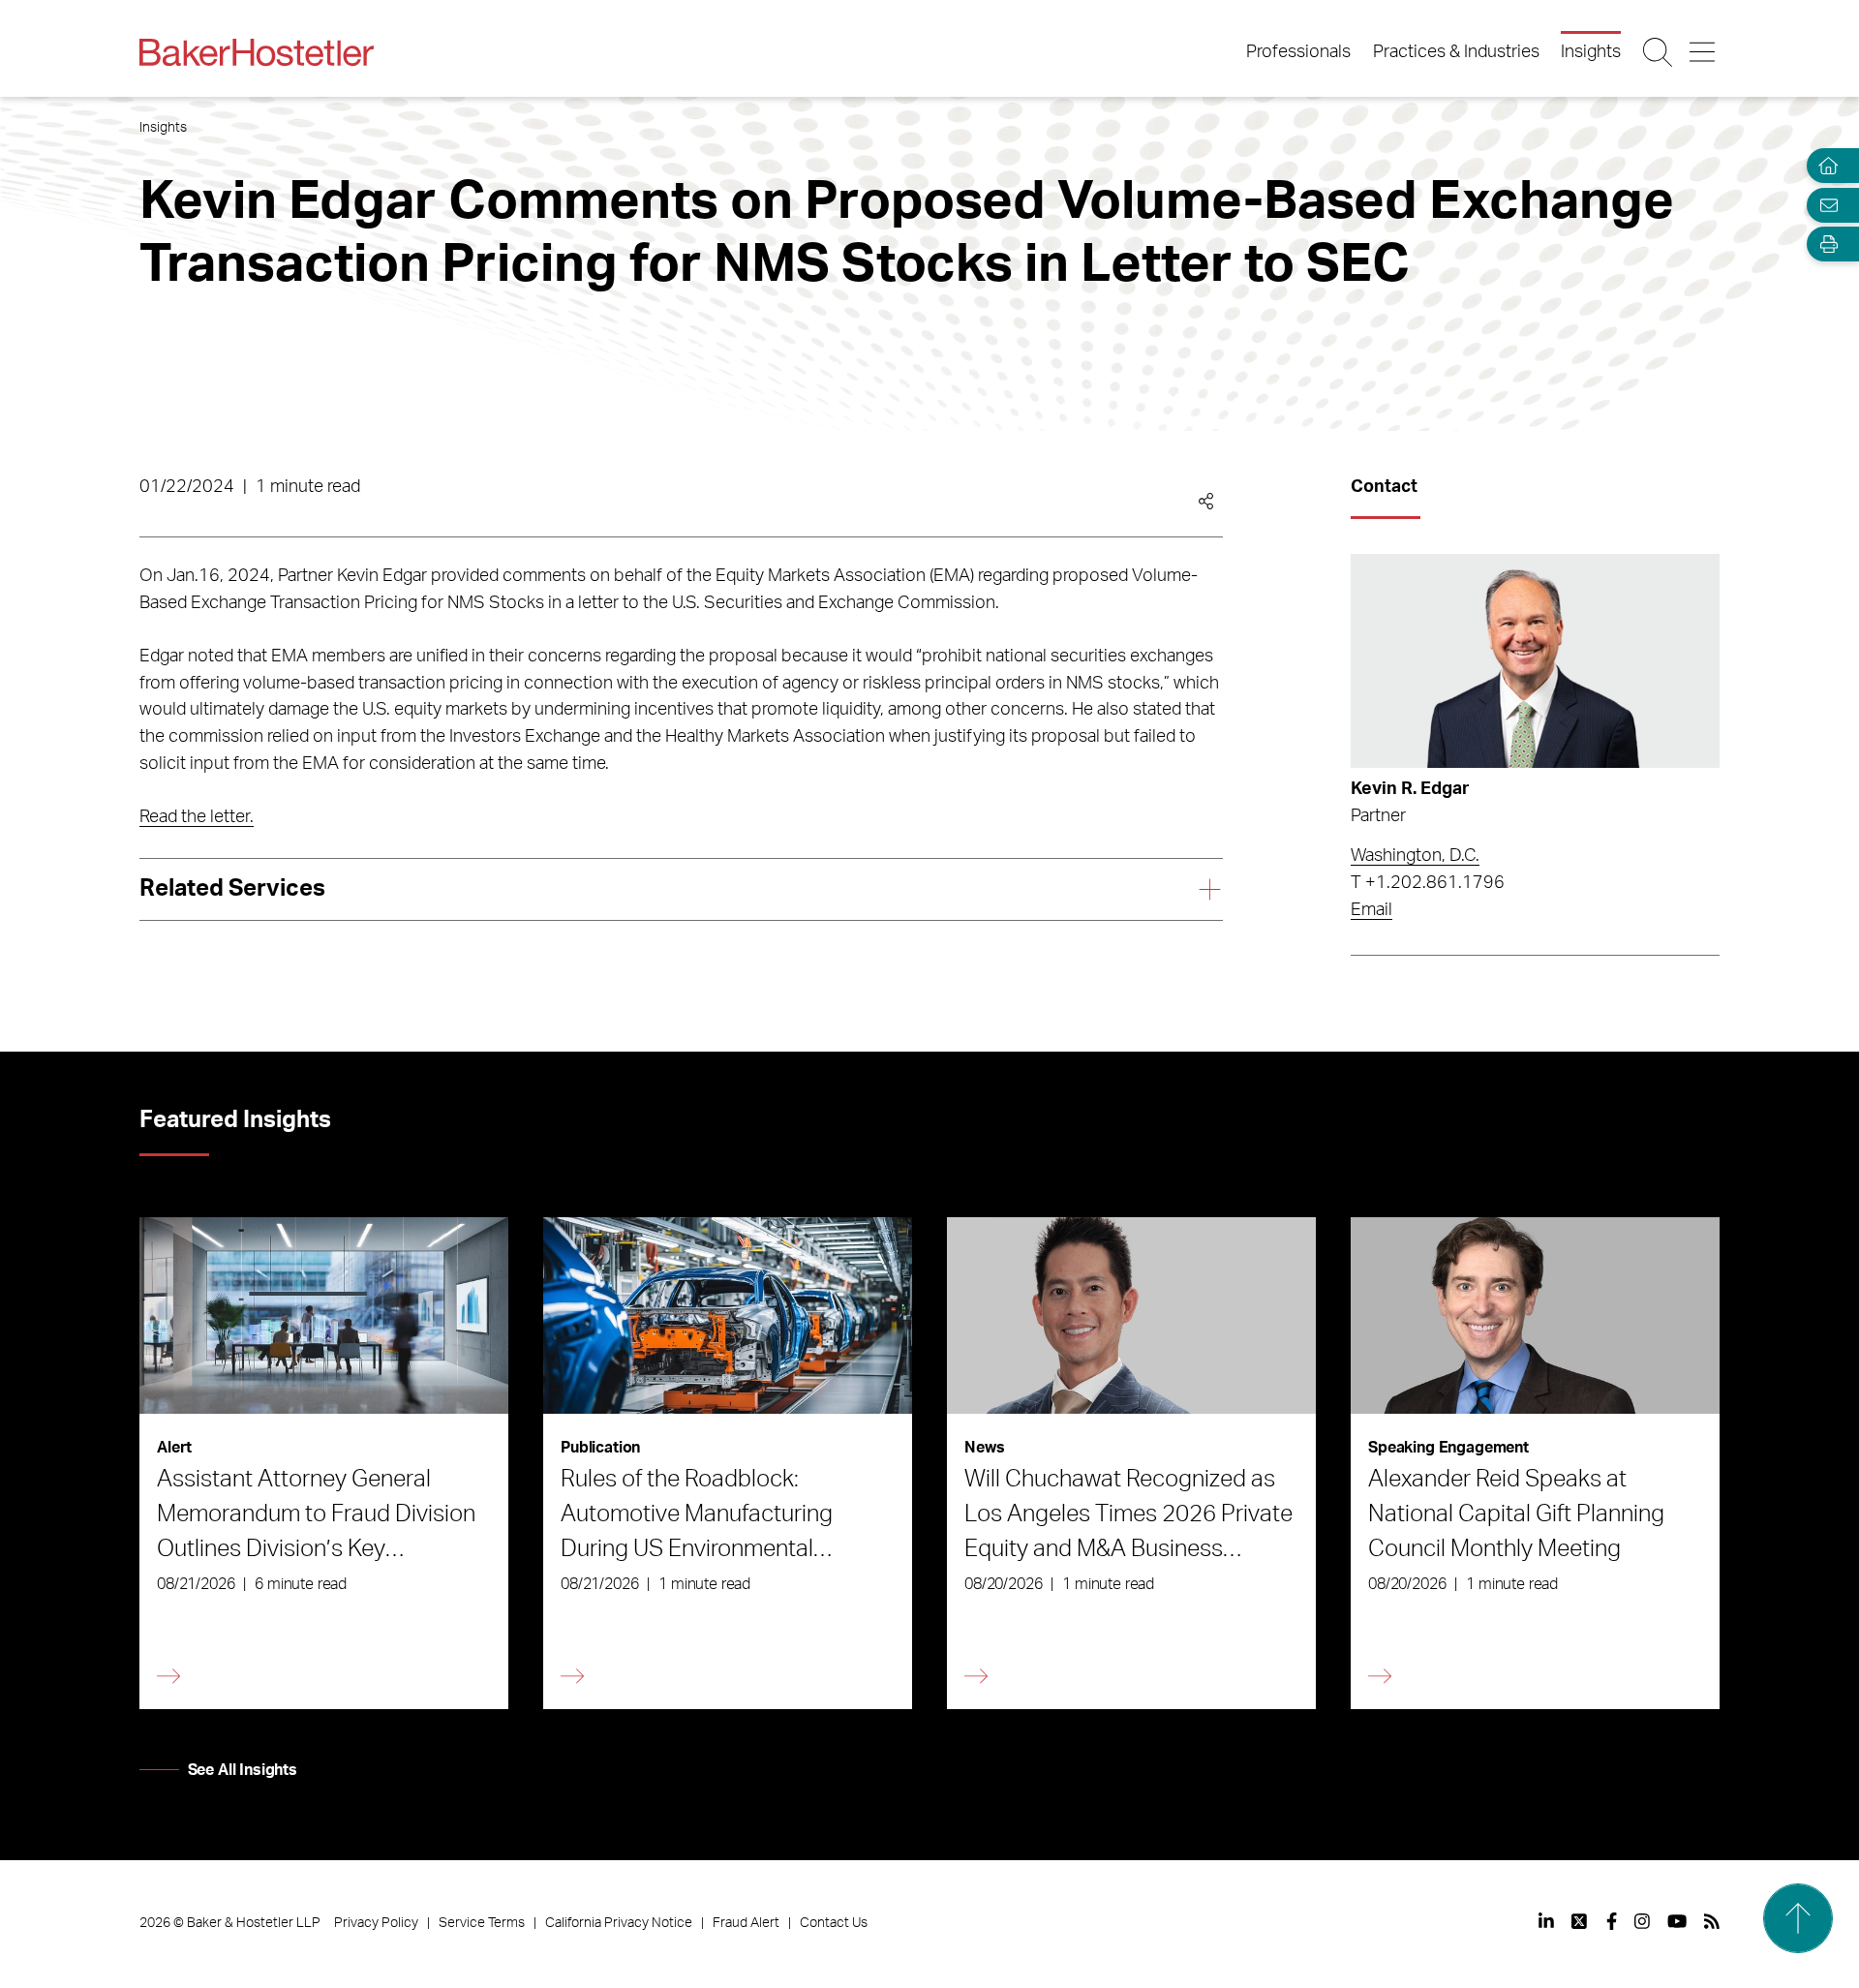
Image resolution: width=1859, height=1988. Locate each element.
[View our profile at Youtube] (1677, 1921)
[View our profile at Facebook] (1612, 1921)
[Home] (1824, 166)
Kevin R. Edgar (1410, 789)
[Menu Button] (1704, 52)
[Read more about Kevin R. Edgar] (1535, 661)
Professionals (1298, 52)
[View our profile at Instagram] (1642, 1921)
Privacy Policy (376, 1923)
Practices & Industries (1456, 52)
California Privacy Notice (619, 1923)
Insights (1591, 52)
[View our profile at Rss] (1712, 1921)
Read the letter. (197, 817)
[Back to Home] (257, 52)
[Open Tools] (1824, 245)
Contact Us (834, 1923)
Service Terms (482, 1923)
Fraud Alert (746, 1923)
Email (1371, 910)
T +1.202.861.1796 (1428, 883)
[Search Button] (1659, 52)
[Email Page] (1824, 205)
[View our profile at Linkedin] (1546, 1921)
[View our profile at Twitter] (1580, 1921)
